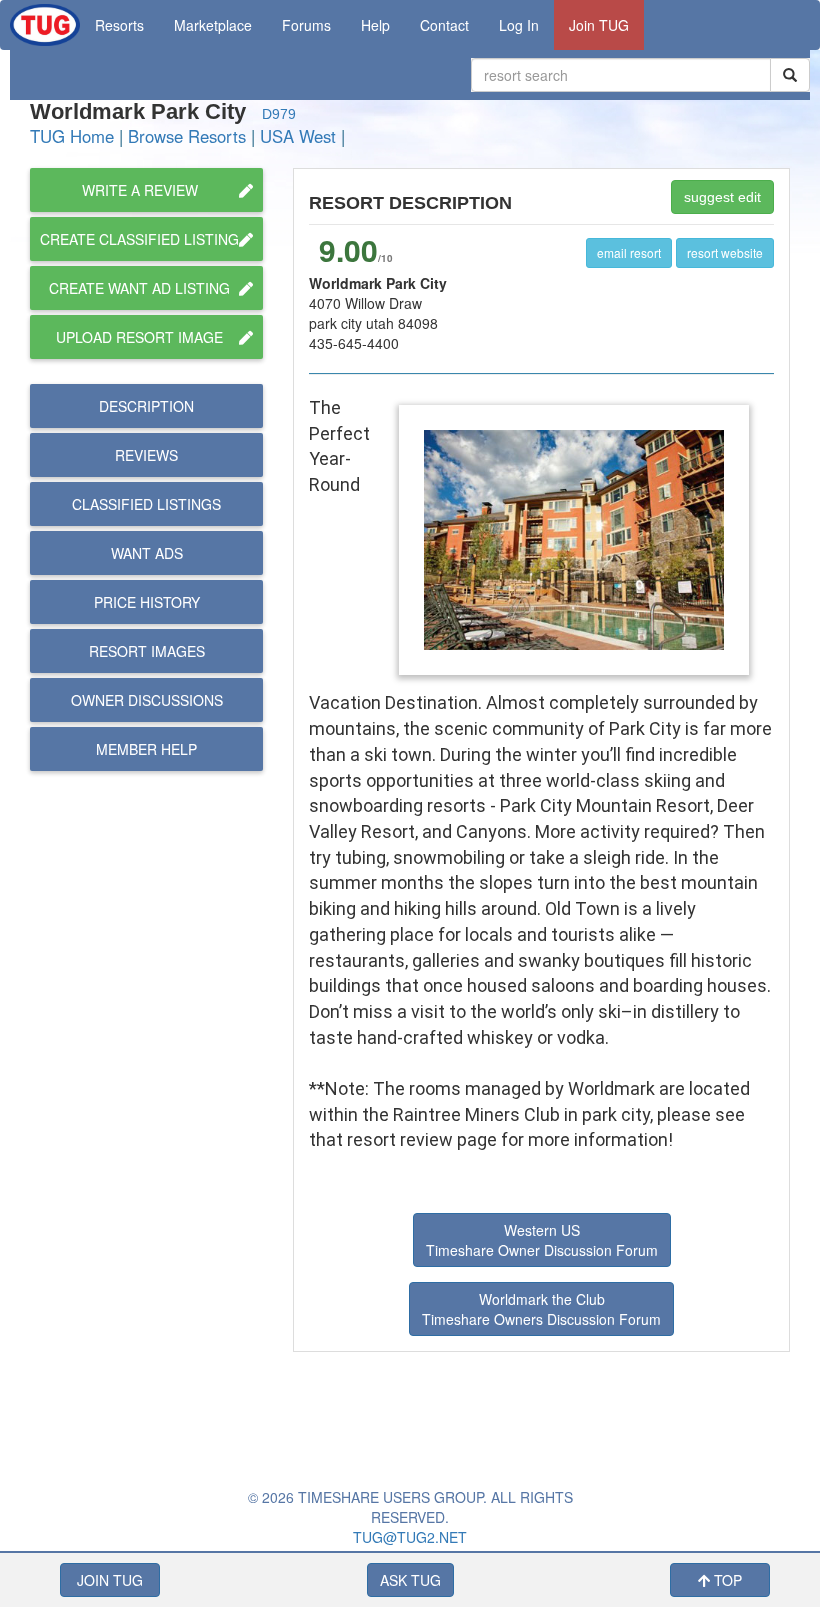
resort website (725, 252)
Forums (306, 25)
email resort (629, 252)
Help (375, 25)
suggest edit (722, 197)
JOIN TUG (110, 1580)
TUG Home (72, 136)
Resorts (119, 25)
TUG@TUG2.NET (410, 1537)
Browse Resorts (187, 136)
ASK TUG (410, 1580)
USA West (298, 136)
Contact (444, 25)
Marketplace (213, 25)
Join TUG (599, 25)
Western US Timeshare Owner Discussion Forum (542, 1240)
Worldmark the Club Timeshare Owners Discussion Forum (541, 1309)
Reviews (146, 455)
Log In (519, 25)
